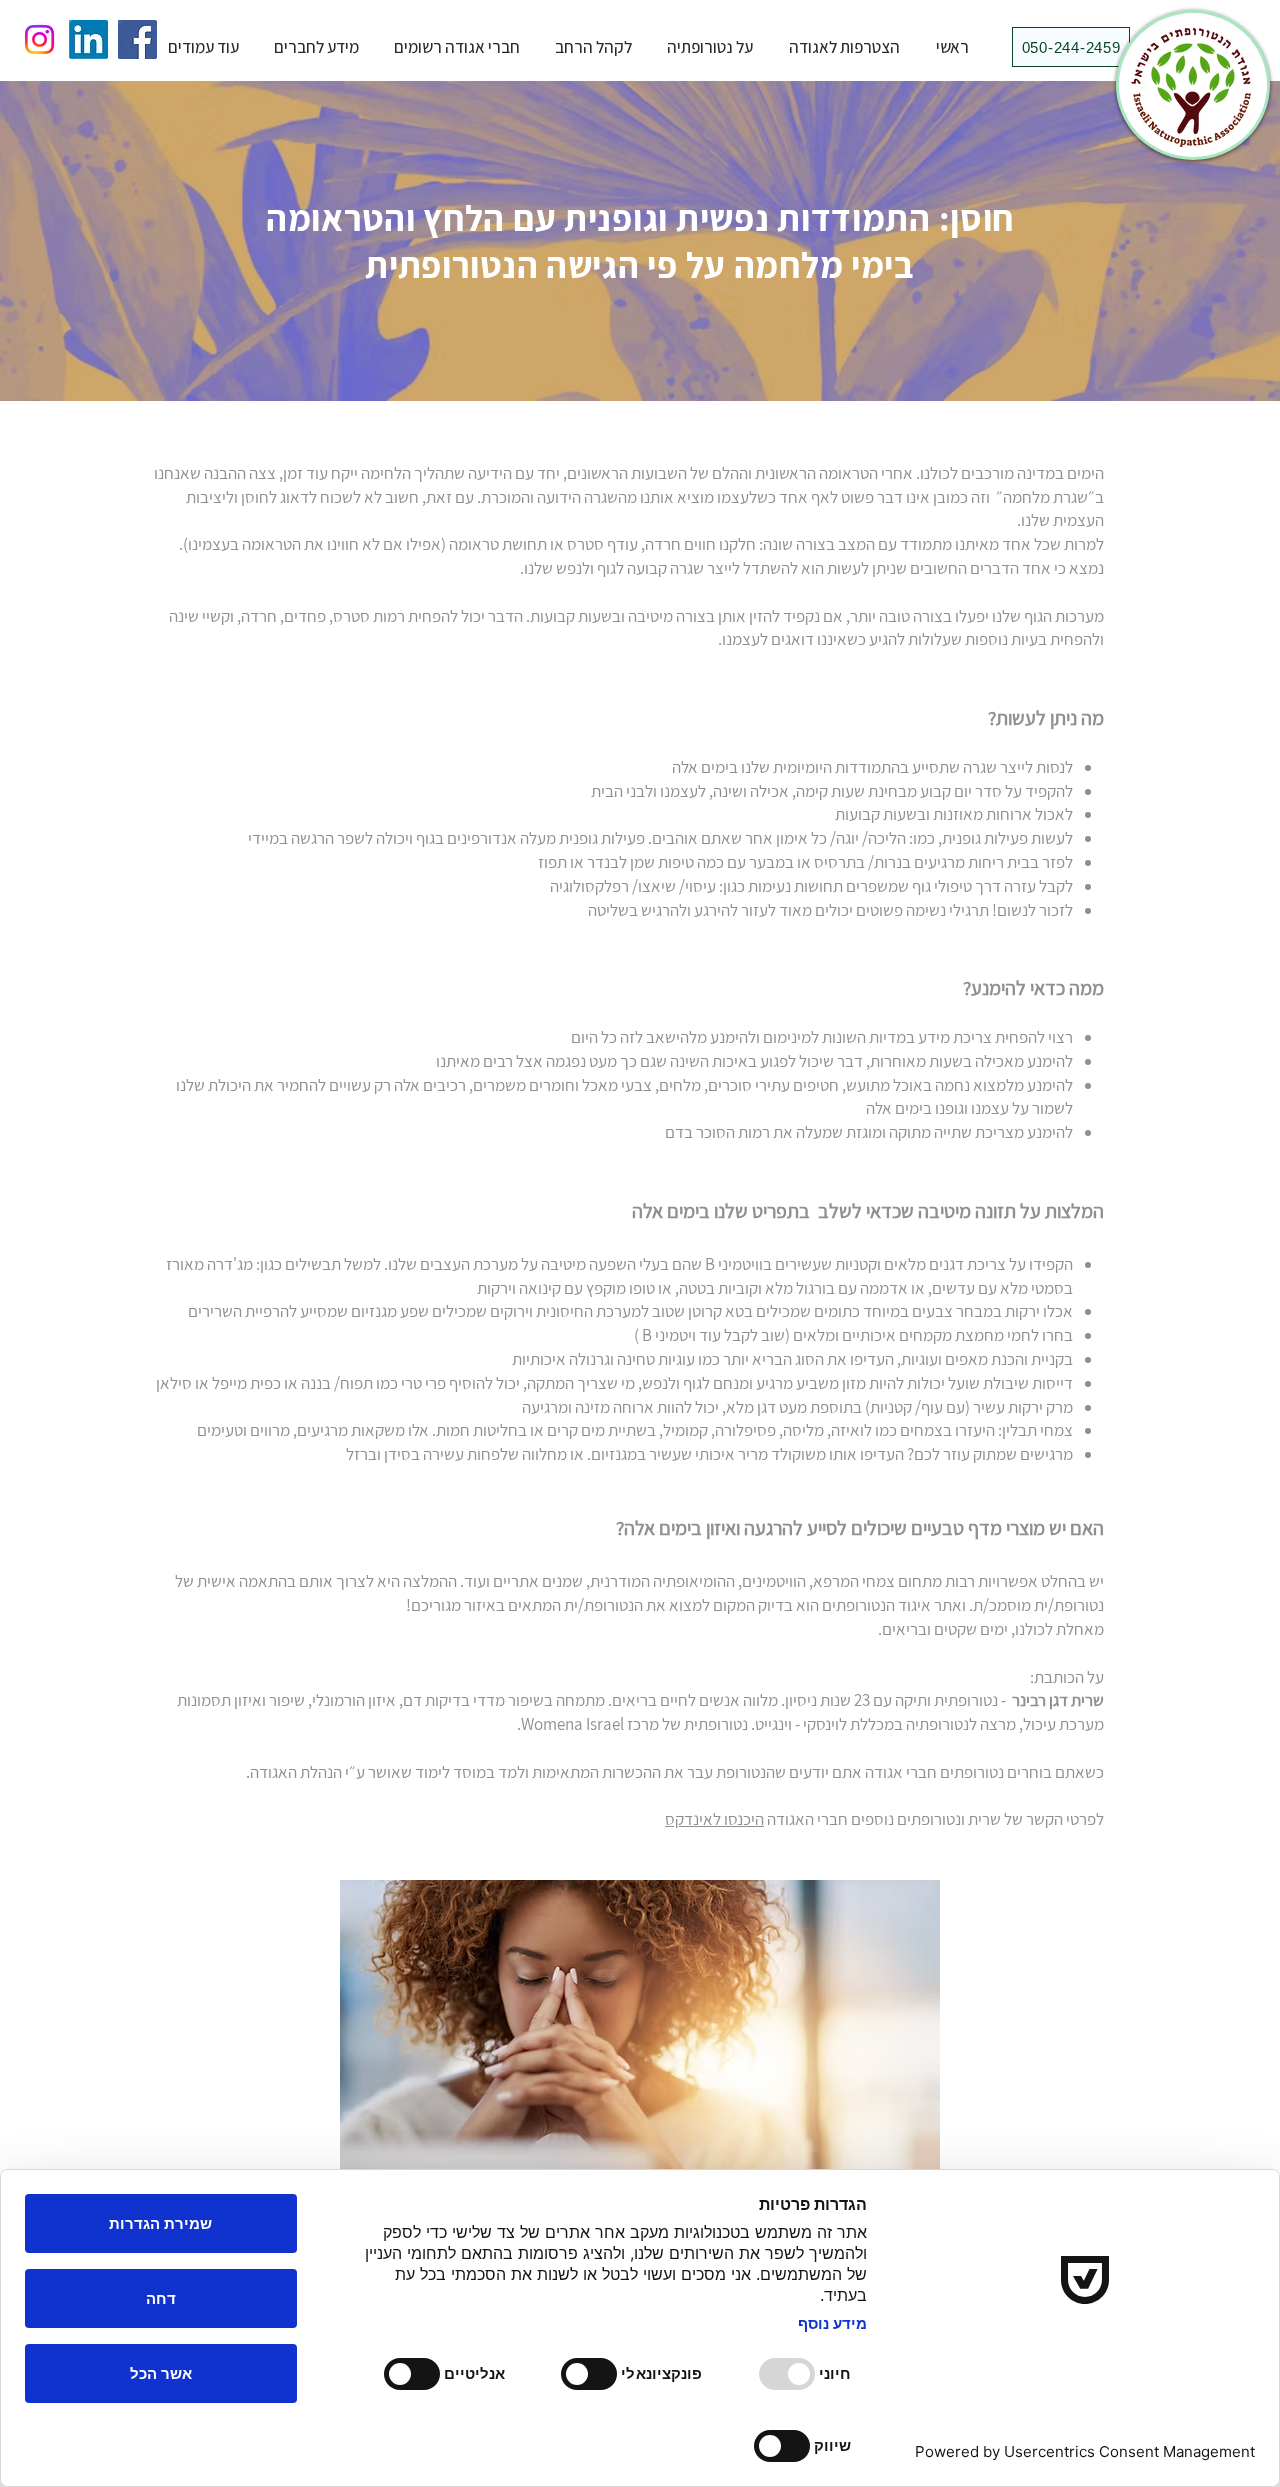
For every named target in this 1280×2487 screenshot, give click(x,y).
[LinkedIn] (88, 39)
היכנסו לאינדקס (714, 1819)
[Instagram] (39, 39)
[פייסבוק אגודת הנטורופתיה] (137, 39)
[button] (710, 47)
